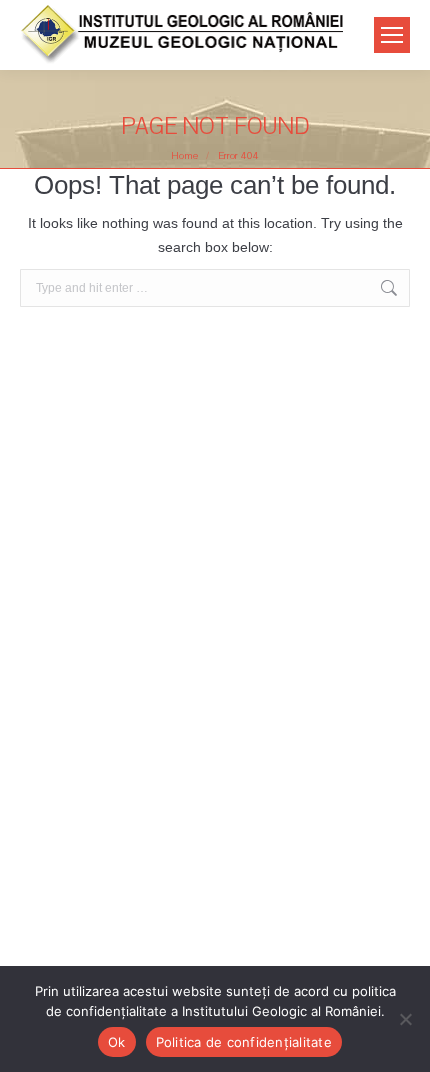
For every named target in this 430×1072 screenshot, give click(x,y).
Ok (117, 1042)
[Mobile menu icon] (392, 35)
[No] (405, 1019)
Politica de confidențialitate (244, 1042)
